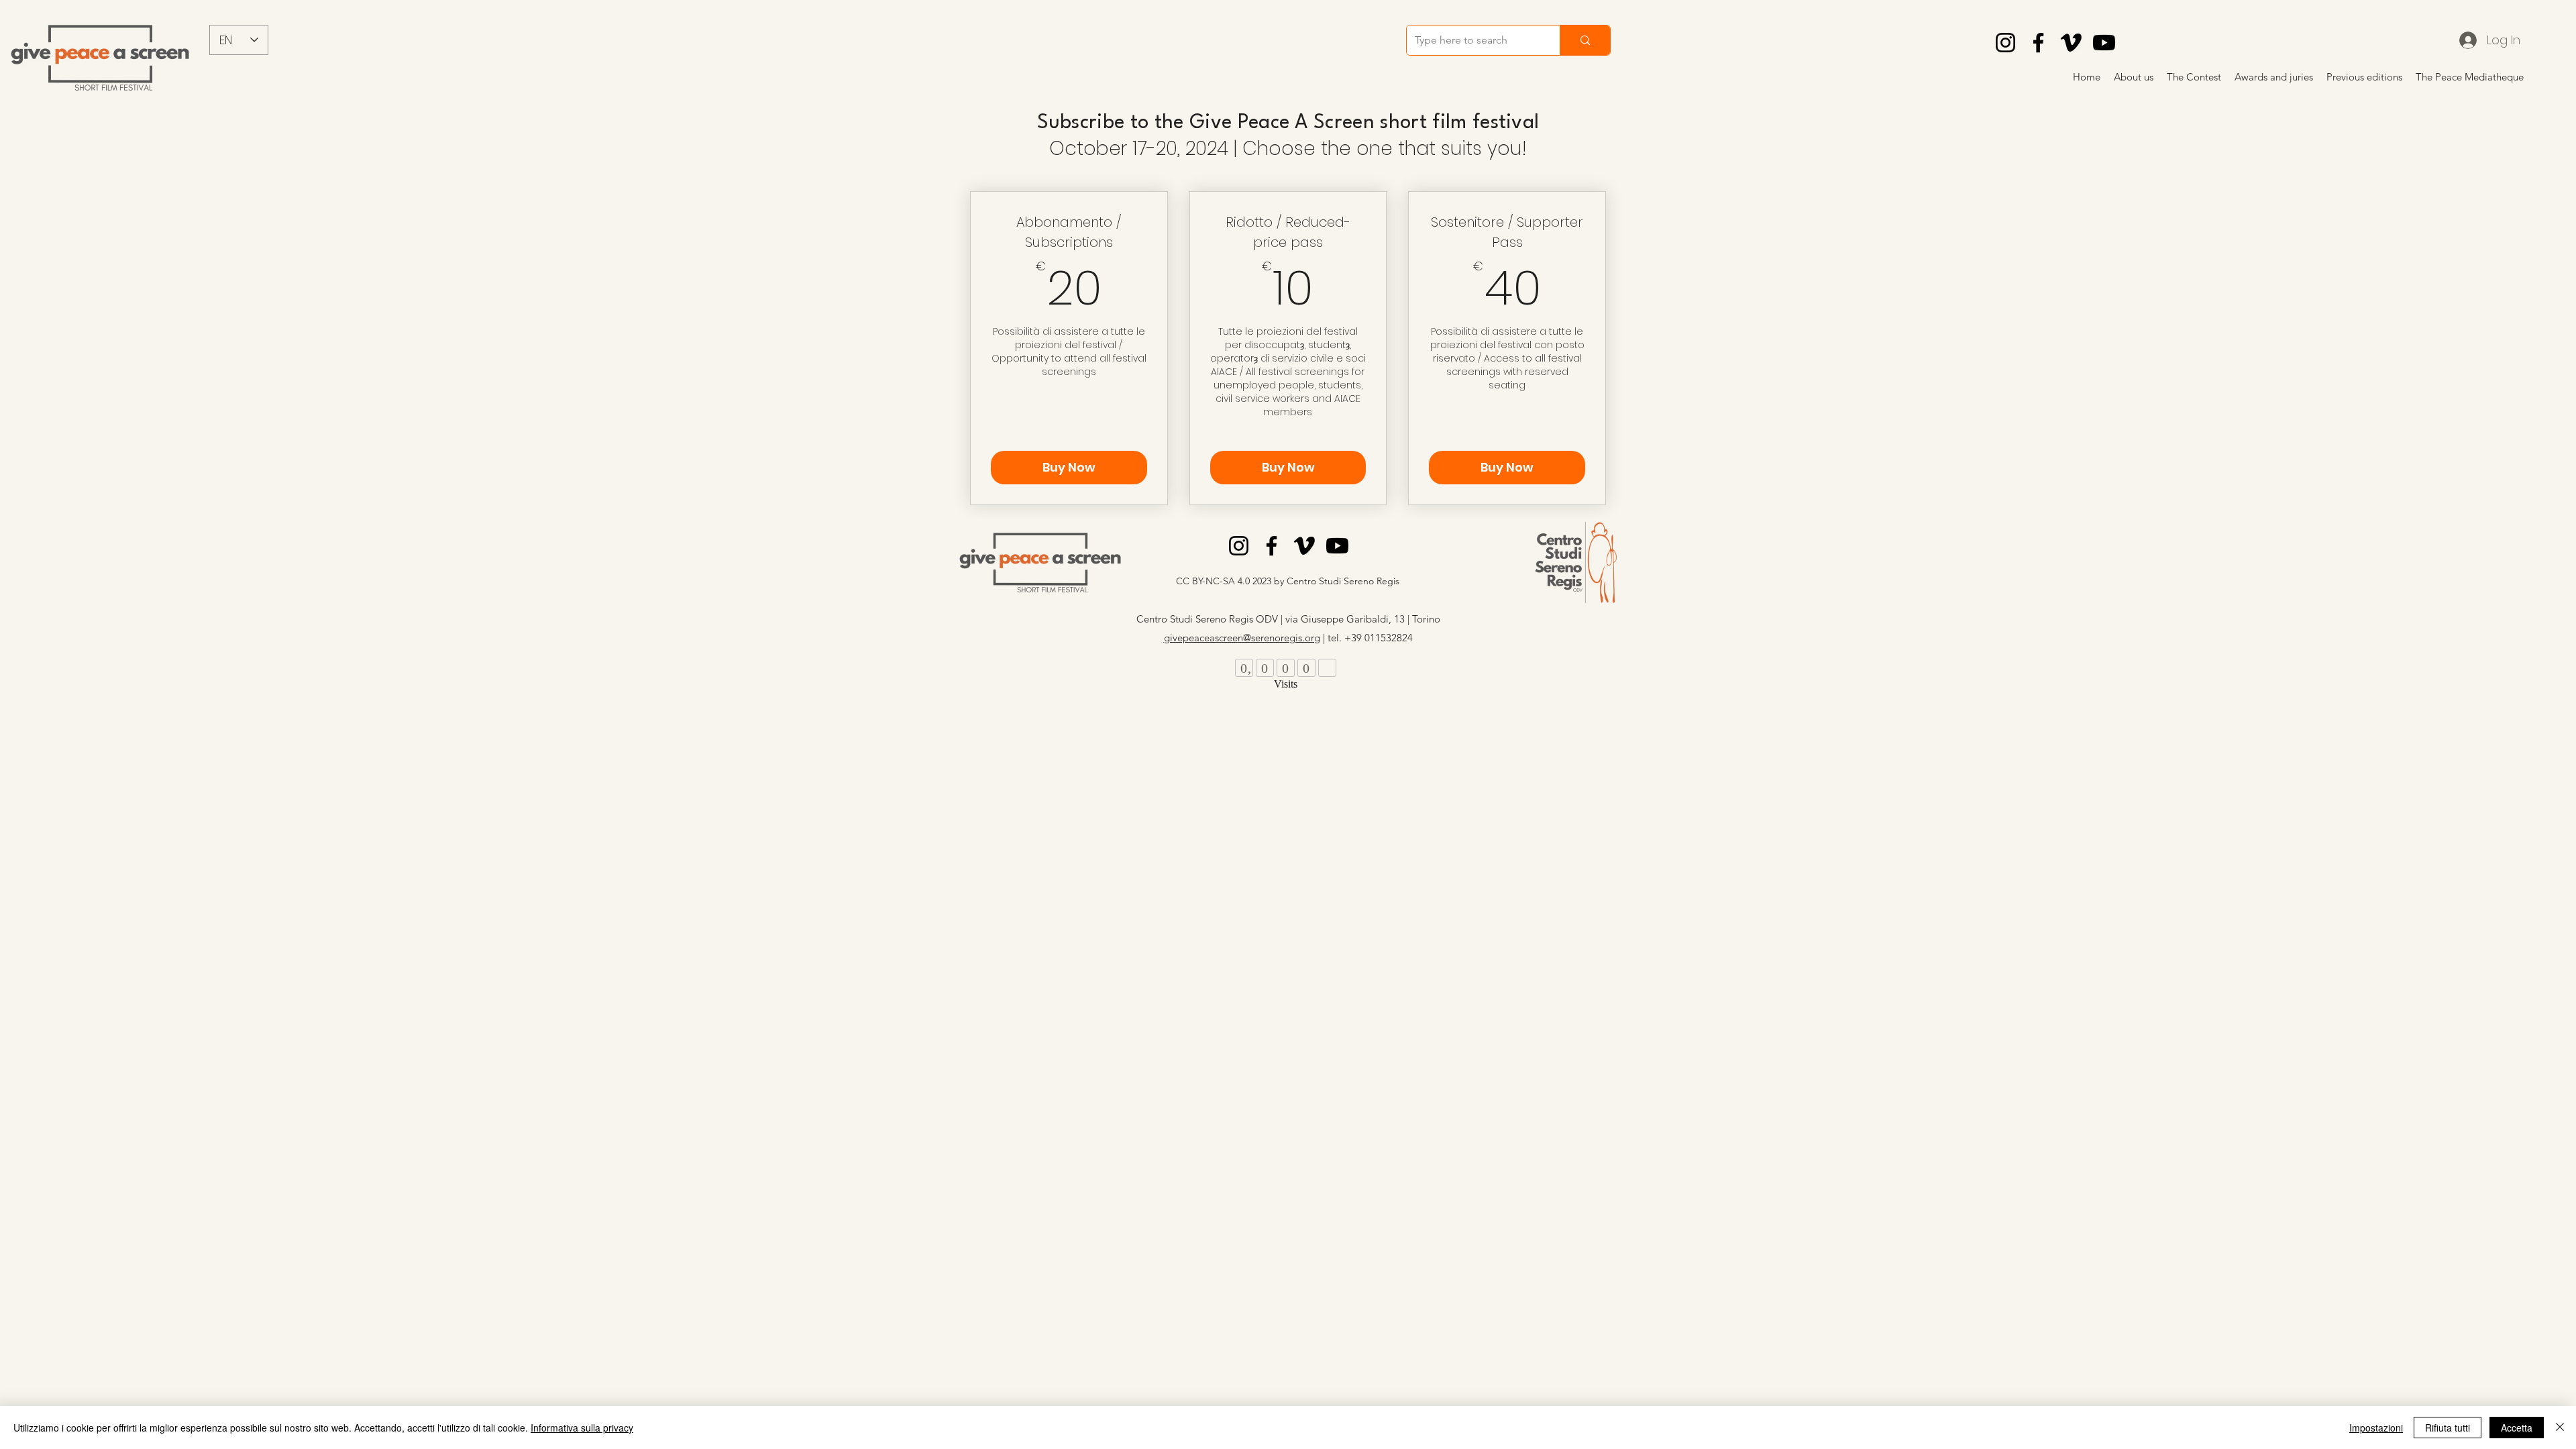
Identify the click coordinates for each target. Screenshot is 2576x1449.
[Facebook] (2038, 43)
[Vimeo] (2071, 43)
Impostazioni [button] (2376, 1428)
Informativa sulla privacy (582, 1428)
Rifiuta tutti (2448, 1428)
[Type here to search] (1585, 40)
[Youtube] (2104, 43)
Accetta (2517, 1428)
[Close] (2560, 1428)
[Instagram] (2005, 43)
